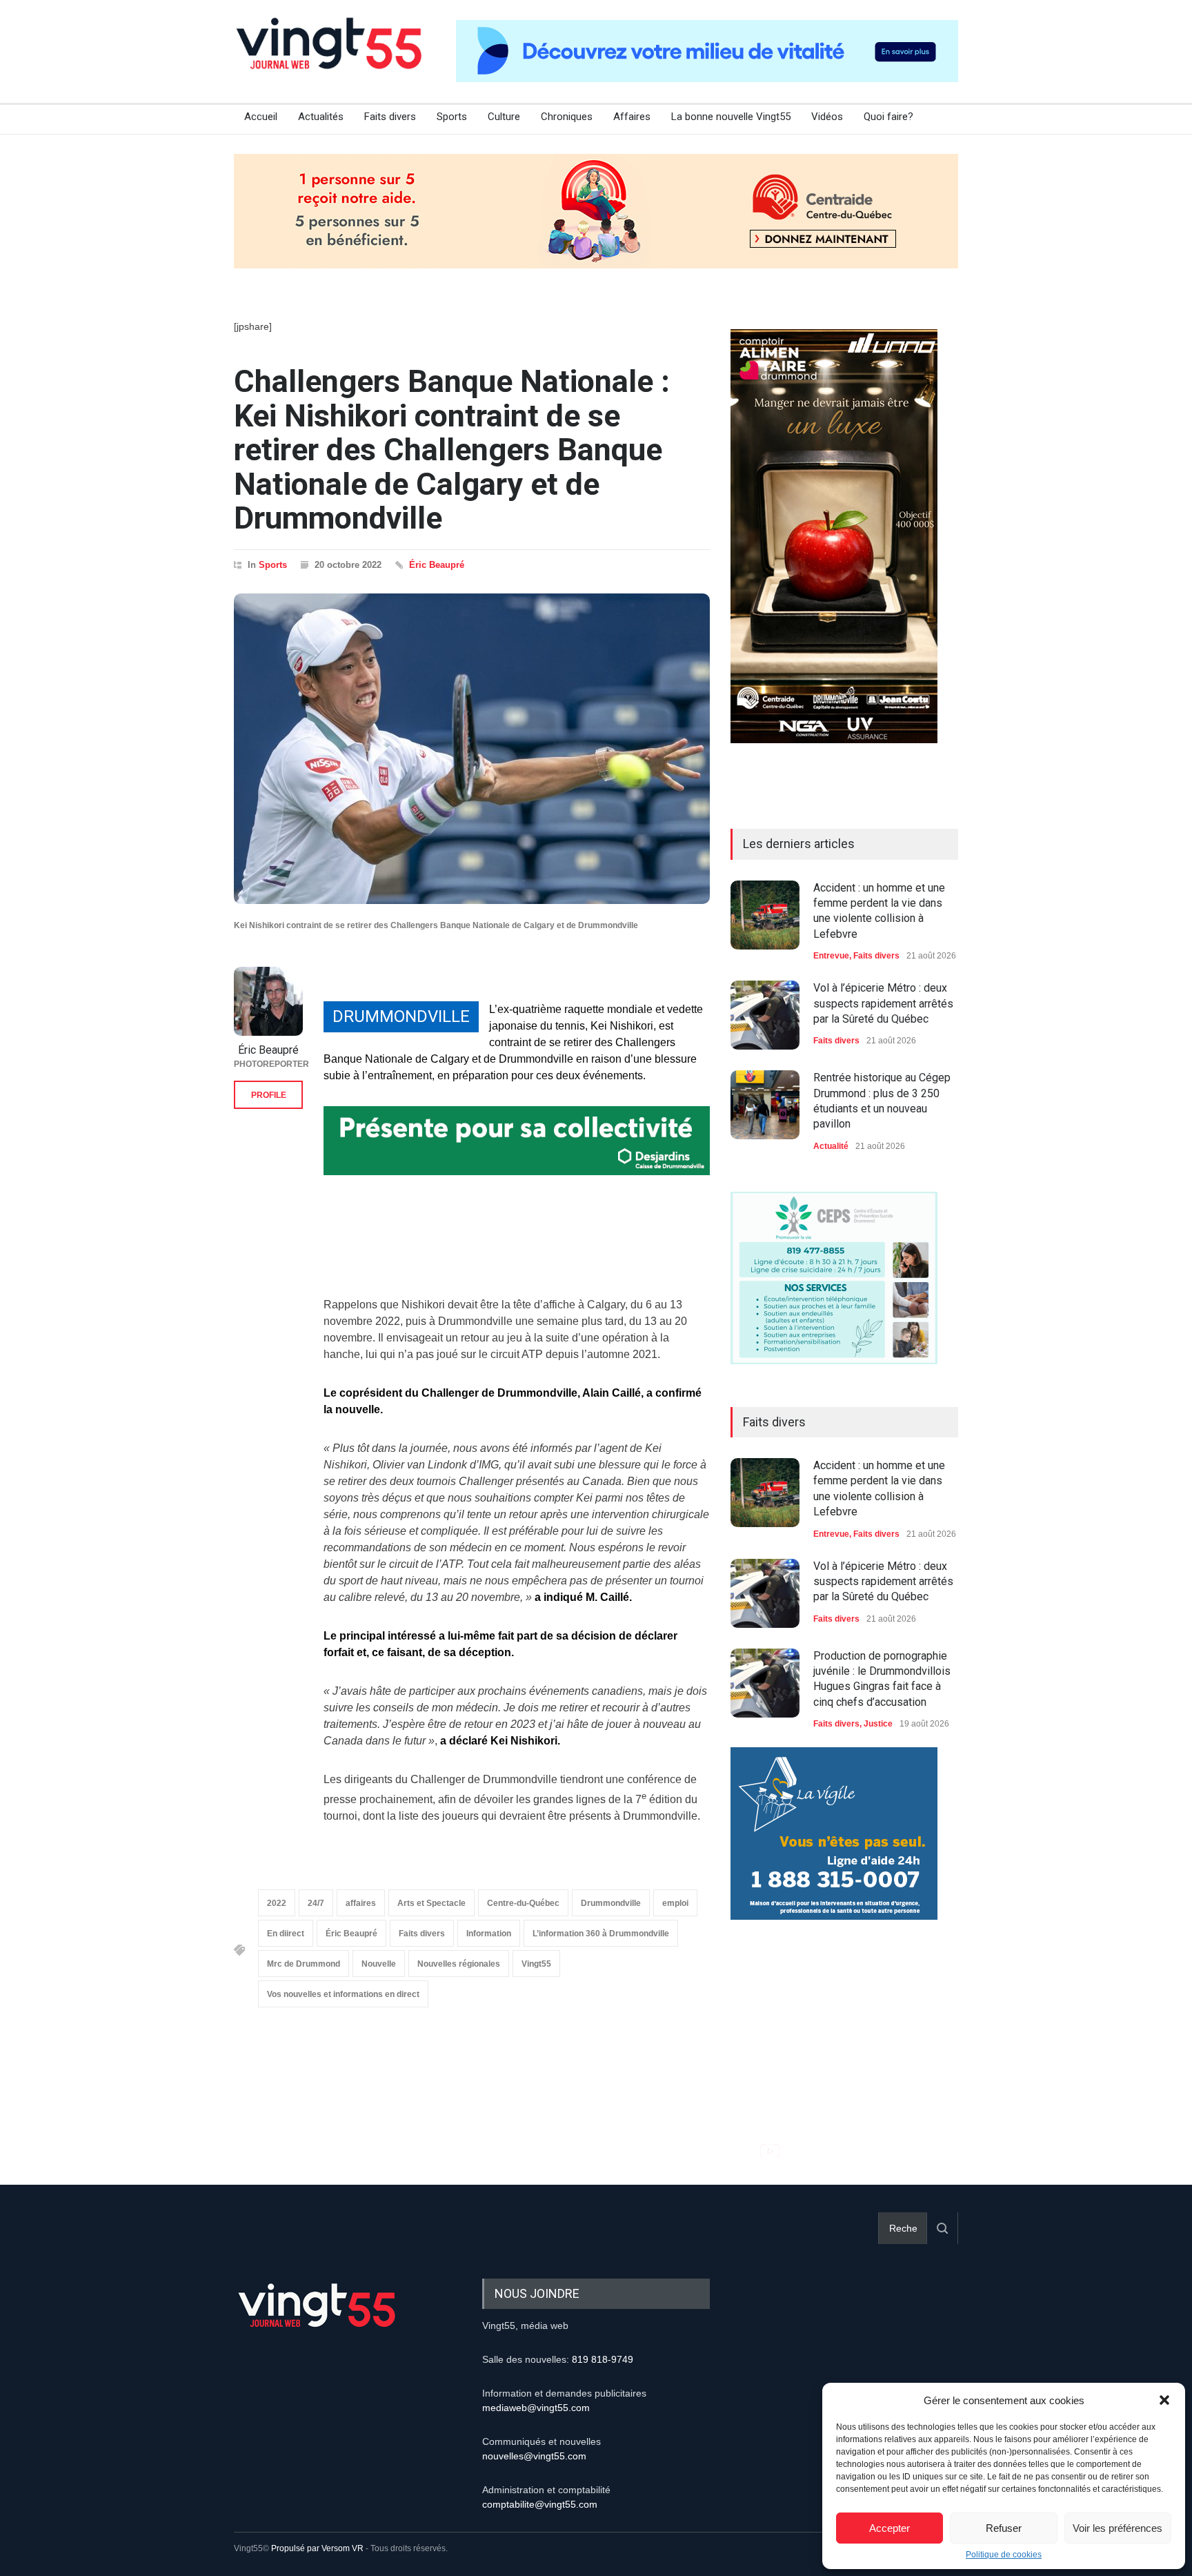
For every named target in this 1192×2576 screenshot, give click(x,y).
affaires (361, 1903)
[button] (1164, 2400)
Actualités (321, 117)
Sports (452, 117)
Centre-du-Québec (523, 1903)
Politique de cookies (1004, 2555)
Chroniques (567, 117)
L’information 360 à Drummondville (601, 1934)
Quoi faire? (888, 117)
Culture (504, 117)
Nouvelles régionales (459, 1964)
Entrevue (831, 956)
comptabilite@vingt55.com (540, 2504)
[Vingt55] (330, 59)
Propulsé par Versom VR (317, 2548)
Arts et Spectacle (431, 1903)
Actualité (831, 1146)
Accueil (261, 117)
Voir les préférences (1117, 2528)
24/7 (316, 1903)
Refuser (1004, 2528)
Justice (878, 1724)
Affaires (632, 117)
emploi (675, 1903)
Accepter (890, 2528)
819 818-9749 (603, 2359)
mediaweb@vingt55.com (536, 2408)
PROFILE (269, 1095)
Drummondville (611, 1903)
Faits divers (390, 117)
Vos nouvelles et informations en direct (343, 1994)
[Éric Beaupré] (268, 1001)
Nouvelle (379, 1964)
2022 (277, 1903)
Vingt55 (536, 1964)
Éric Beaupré (437, 565)
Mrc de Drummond (304, 1964)
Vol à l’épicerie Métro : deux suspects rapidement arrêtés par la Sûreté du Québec (883, 1003)
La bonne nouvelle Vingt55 (731, 117)
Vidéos (827, 117)
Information (489, 1934)
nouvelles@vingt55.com (534, 2456)
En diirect (286, 1934)
